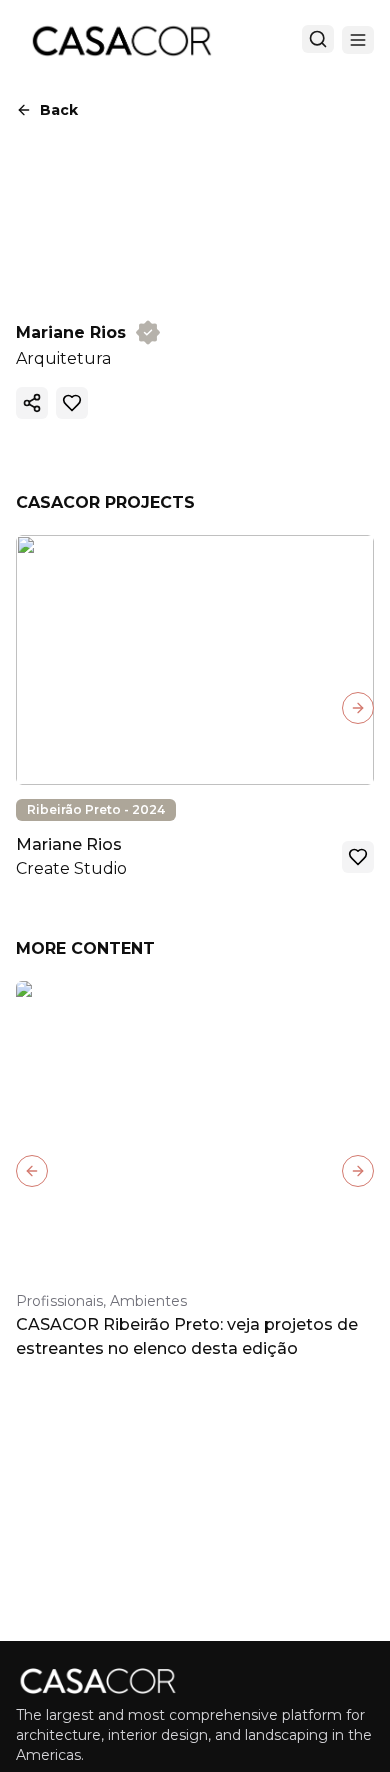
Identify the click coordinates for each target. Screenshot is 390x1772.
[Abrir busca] (318, 39)
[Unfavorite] (72, 403)
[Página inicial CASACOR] (121, 40)
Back (59, 110)
